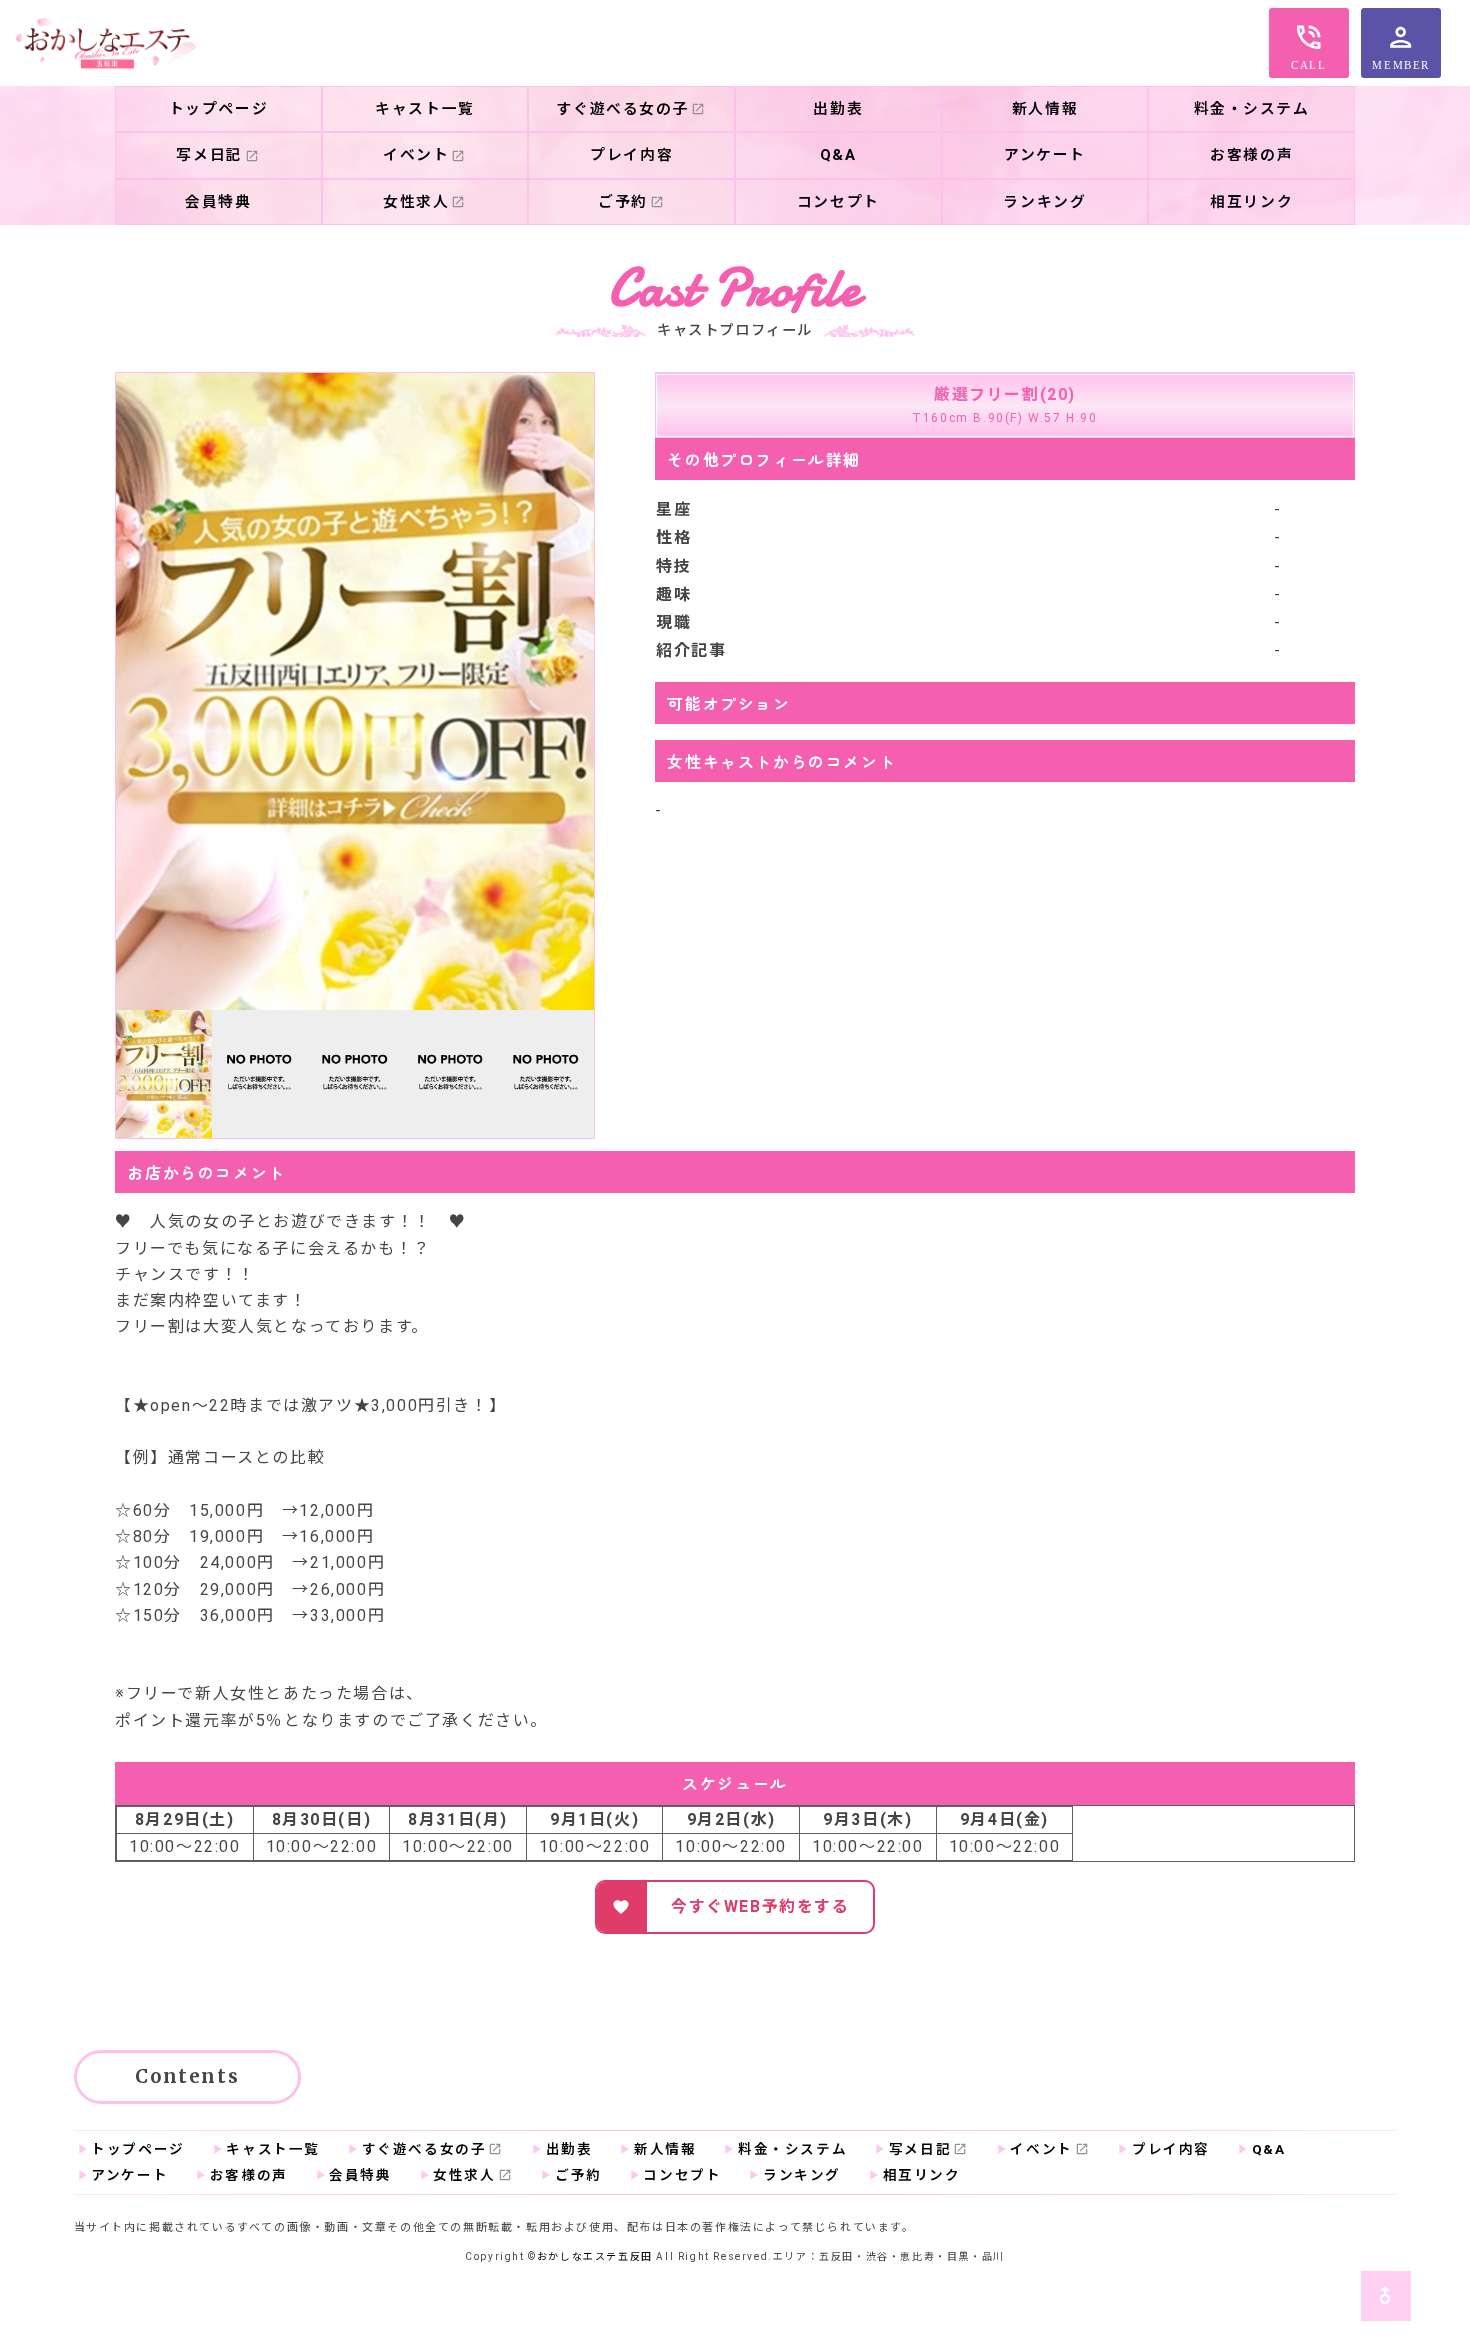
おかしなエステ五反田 (595, 2256)
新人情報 (665, 2149)
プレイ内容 (1171, 2149)
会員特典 (360, 2175)
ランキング (802, 2175)
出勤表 (569, 2149)
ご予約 (578, 2175)
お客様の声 (249, 2175)
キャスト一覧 (273, 2149)
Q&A (1269, 2149)
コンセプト (682, 2175)
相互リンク (922, 2175)
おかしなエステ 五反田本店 (106, 43)
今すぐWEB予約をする (760, 1906)
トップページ (219, 109)
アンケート (129, 2175)
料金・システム (792, 2149)
